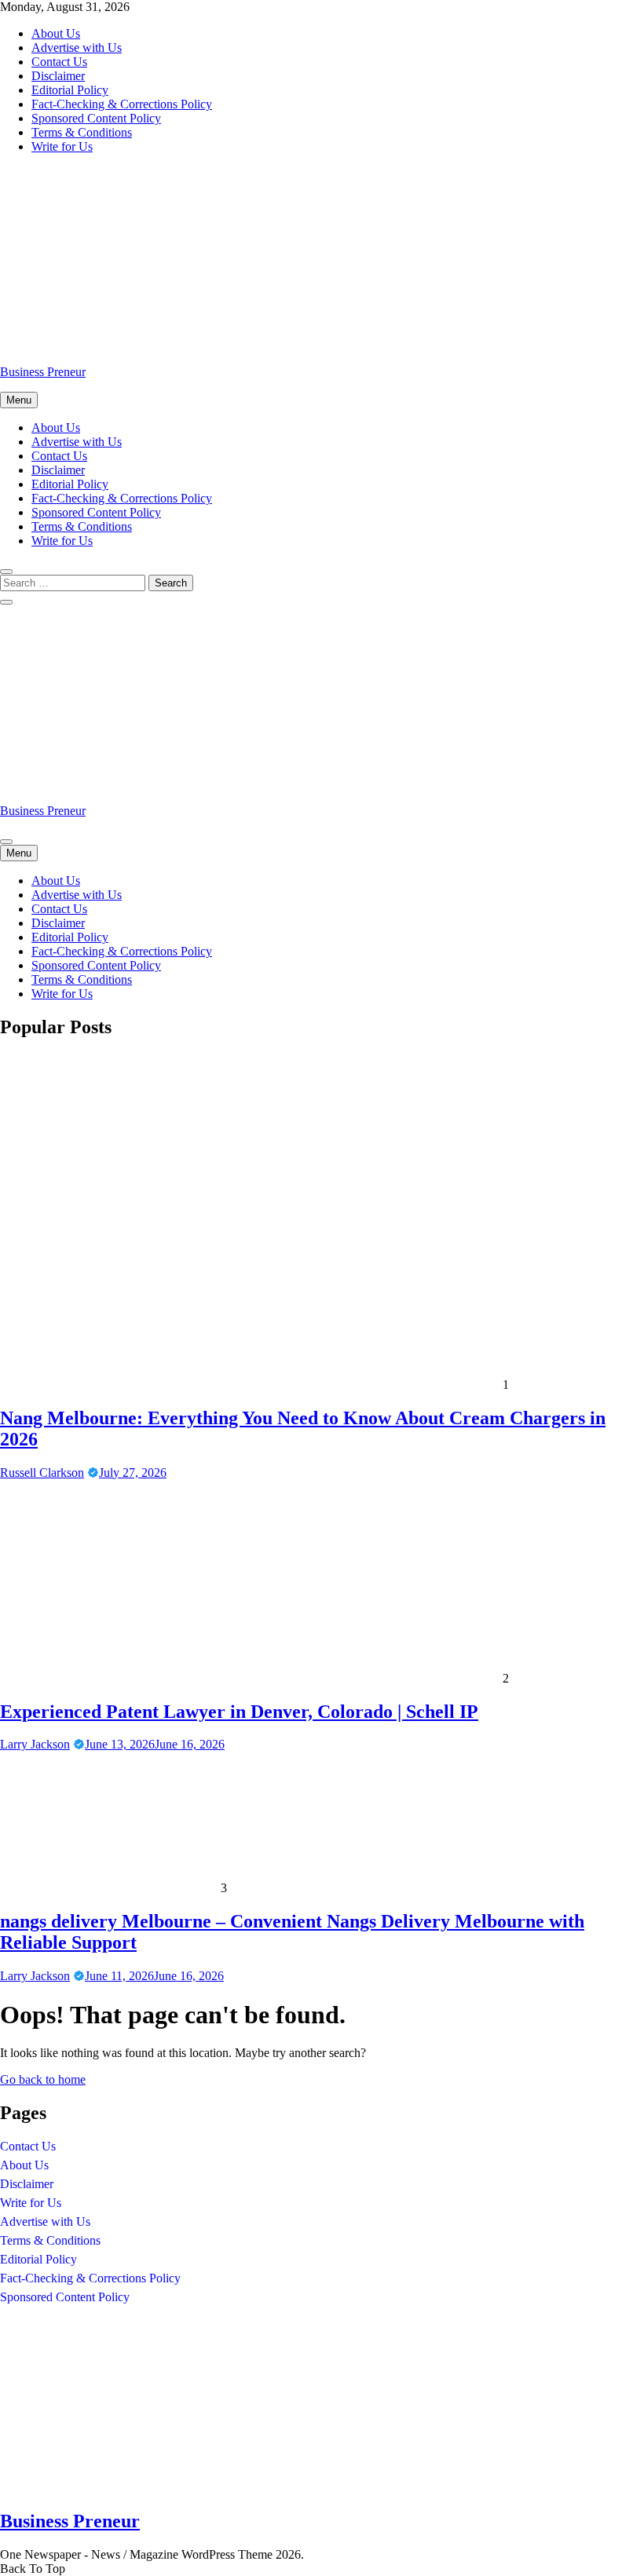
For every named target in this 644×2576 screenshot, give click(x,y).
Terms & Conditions (82, 132)
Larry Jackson (35, 1744)
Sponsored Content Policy (96, 118)
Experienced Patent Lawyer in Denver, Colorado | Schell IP (239, 1712)
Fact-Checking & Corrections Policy (122, 104)
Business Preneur (43, 372)
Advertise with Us (77, 48)
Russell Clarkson (42, 1473)
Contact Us (59, 62)
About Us (56, 33)
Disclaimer (58, 76)
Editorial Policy (70, 90)
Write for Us (62, 146)
